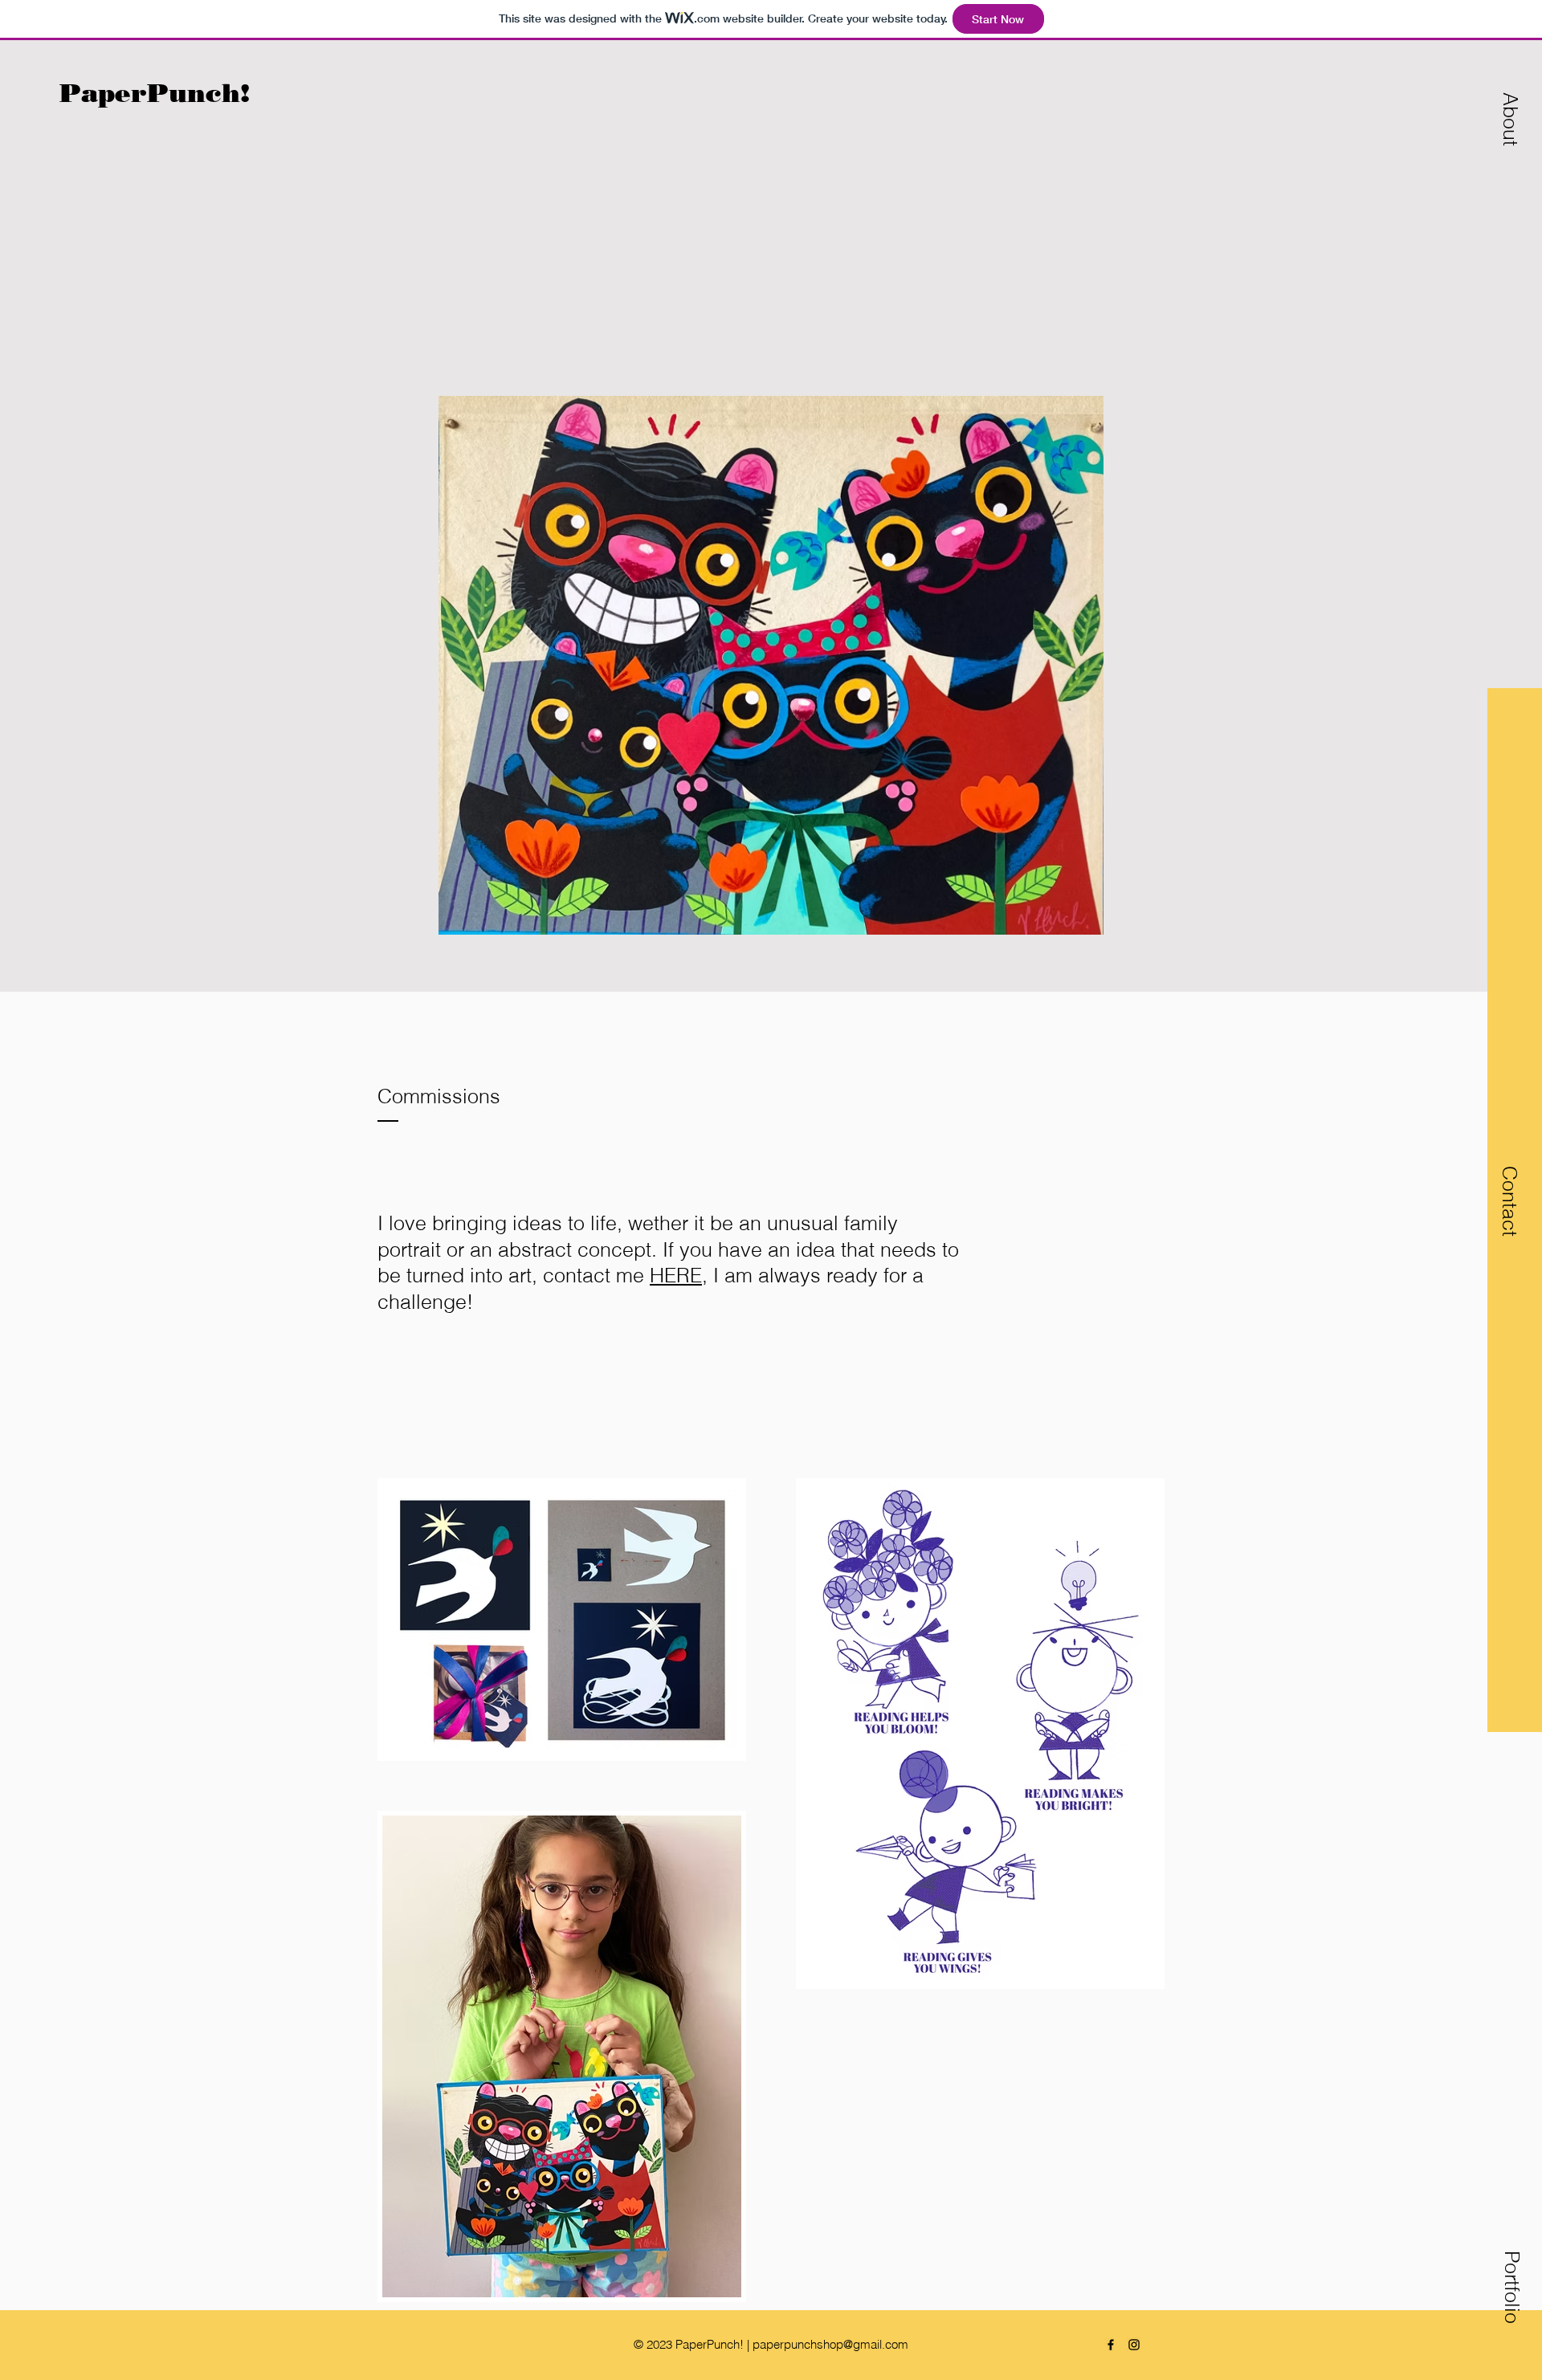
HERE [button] (676, 1275)
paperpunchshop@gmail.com (830, 2344)
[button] (1510, 118)
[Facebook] (1111, 2345)
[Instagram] (1134, 2345)
